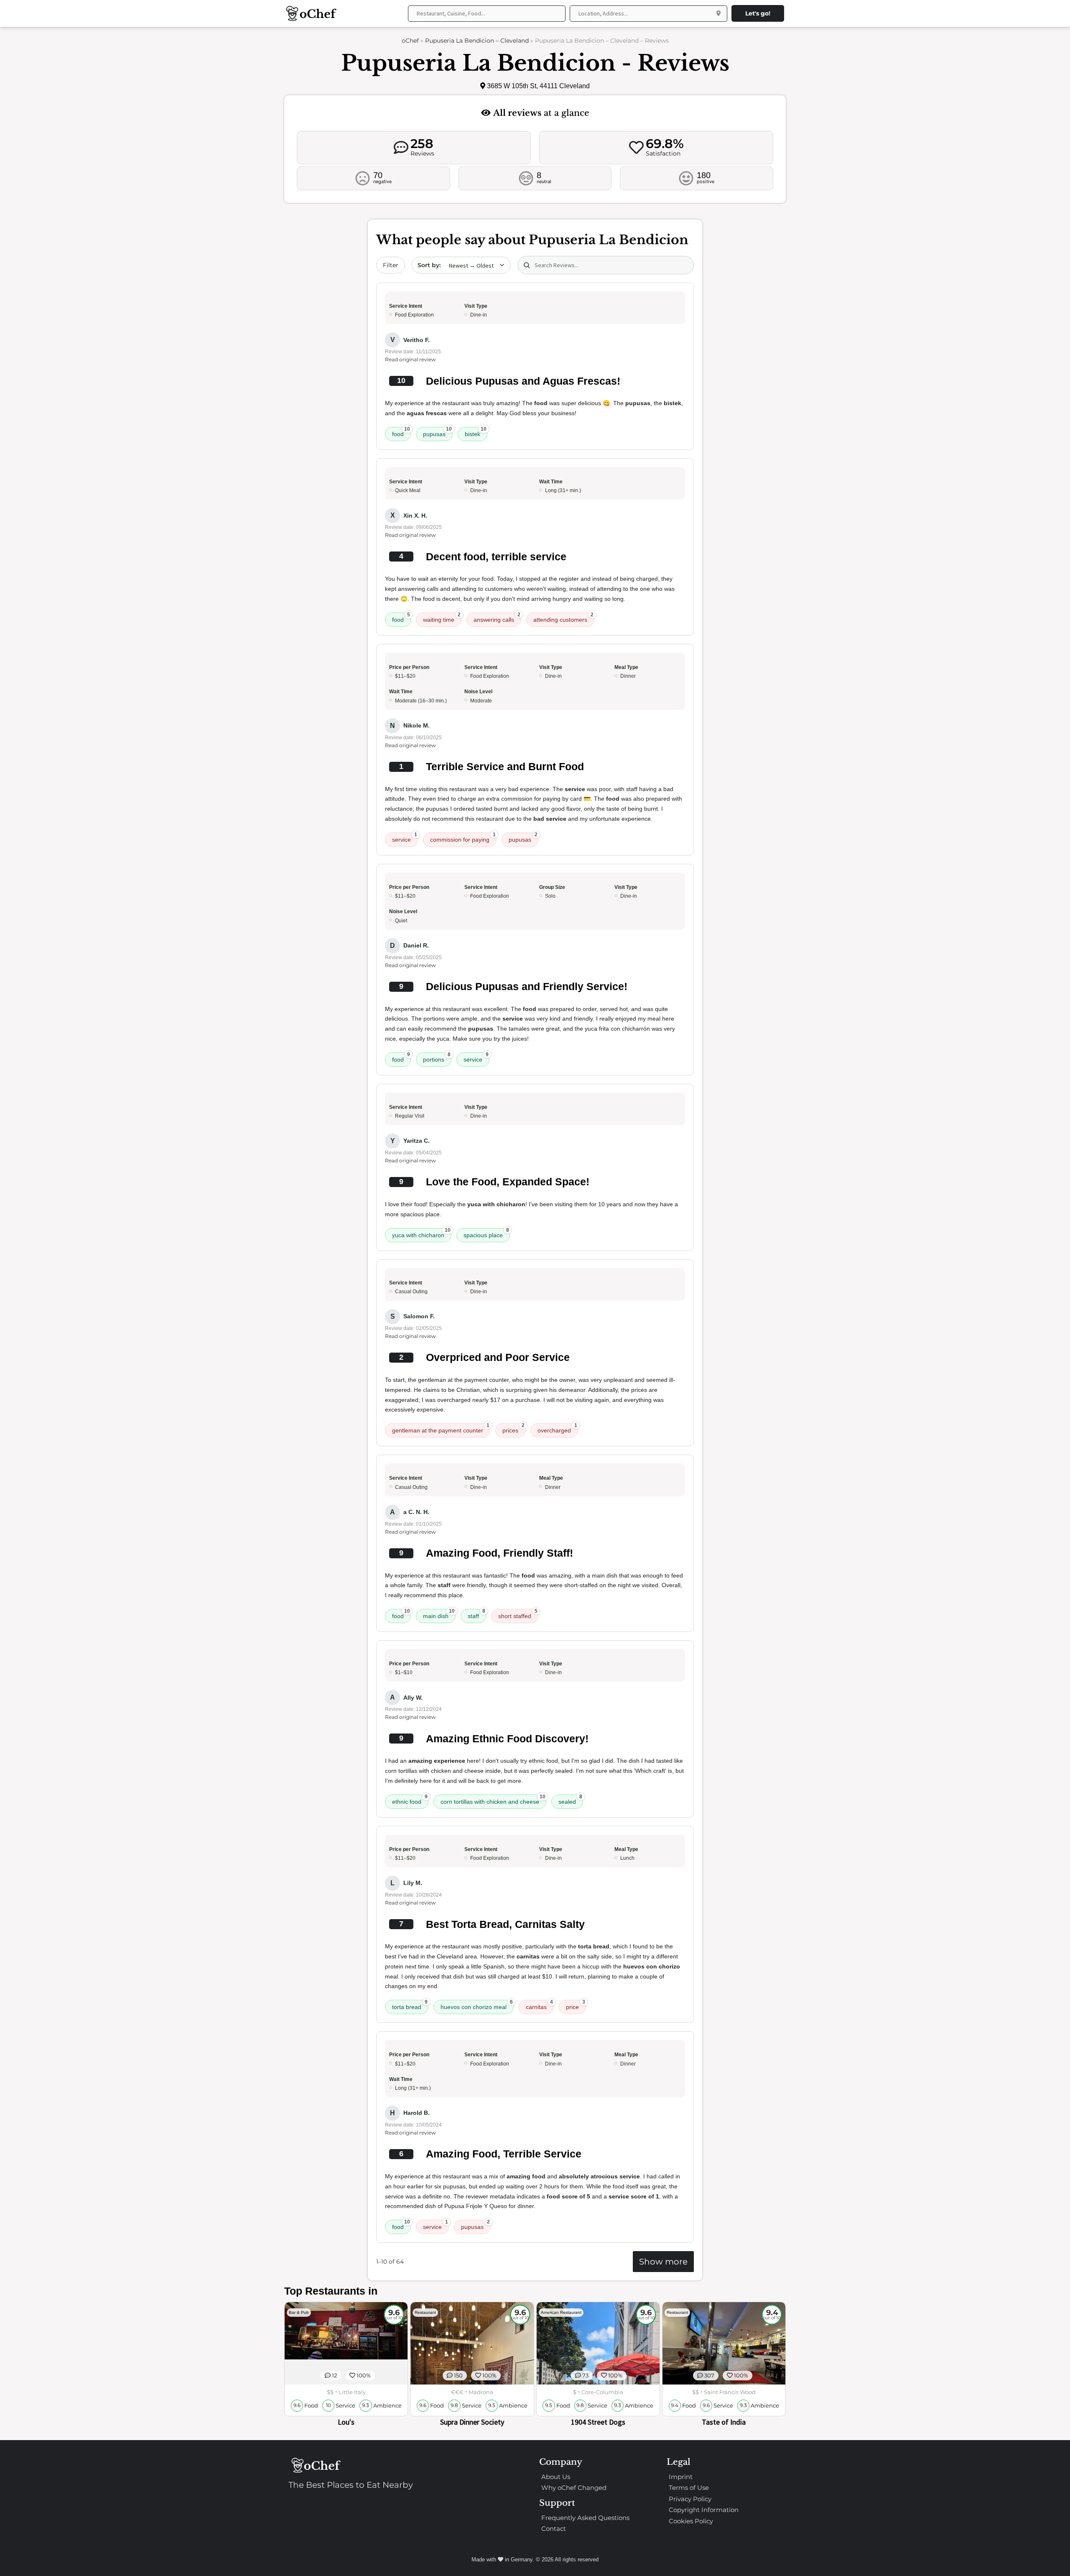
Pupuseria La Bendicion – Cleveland (477, 41)
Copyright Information (704, 2510)
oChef (410, 41)
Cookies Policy (691, 2521)
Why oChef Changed (574, 2488)
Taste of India (724, 2422)
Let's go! (758, 13)
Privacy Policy (690, 2499)
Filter (391, 265)
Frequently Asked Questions (585, 2518)
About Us (556, 2477)
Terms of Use (689, 2488)
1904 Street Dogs (598, 2422)
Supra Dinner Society (472, 2422)
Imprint (681, 2477)
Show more (663, 2262)
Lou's (346, 2422)
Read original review (410, 359)
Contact (554, 2529)
